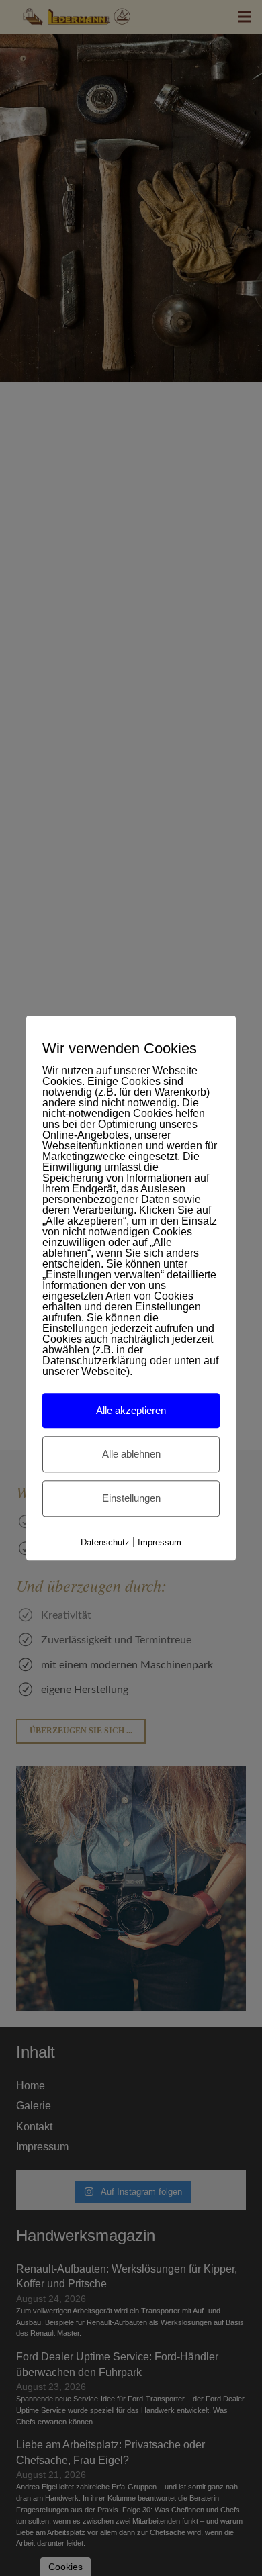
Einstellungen (131, 1498)
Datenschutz (105, 1542)
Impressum (160, 1542)
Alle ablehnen (131, 1454)
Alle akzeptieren (131, 1410)
